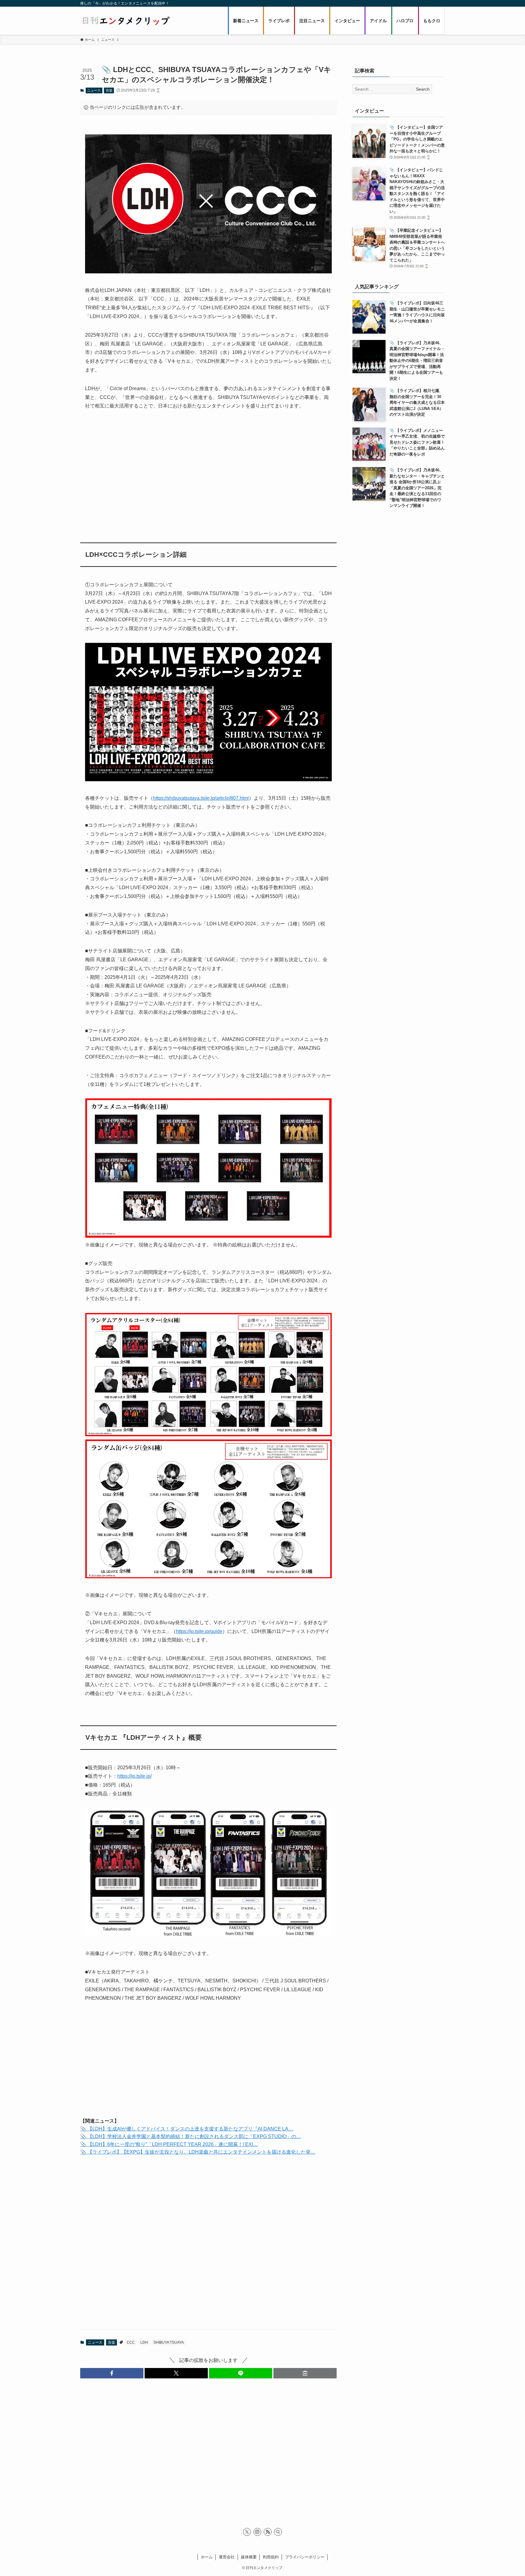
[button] (112, 2373)
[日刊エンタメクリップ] (126, 21)
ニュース (94, 90)
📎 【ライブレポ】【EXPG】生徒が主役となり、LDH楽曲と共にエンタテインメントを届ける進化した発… (198, 2152)
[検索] (278, 2532)
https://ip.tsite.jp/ (134, 1776)
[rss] (268, 2532)
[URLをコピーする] (305, 2373)
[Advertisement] (208, 473)
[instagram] (257, 2532)
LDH (144, 2342)
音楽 (109, 90)
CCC (131, 2342)
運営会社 (227, 2557)
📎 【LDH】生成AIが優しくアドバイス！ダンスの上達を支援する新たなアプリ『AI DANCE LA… (187, 2129)
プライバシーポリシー (305, 2557)
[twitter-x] (247, 2532)
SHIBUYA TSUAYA (169, 2342)
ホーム (207, 2557)
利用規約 (271, 2557)
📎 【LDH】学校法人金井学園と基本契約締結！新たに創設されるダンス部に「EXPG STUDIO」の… (191, 2136)
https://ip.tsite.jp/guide (199, 1631)
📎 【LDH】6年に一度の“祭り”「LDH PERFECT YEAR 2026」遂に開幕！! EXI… (169, 2144)
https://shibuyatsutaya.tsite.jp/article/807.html (201, 798)
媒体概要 (249, 2557)
